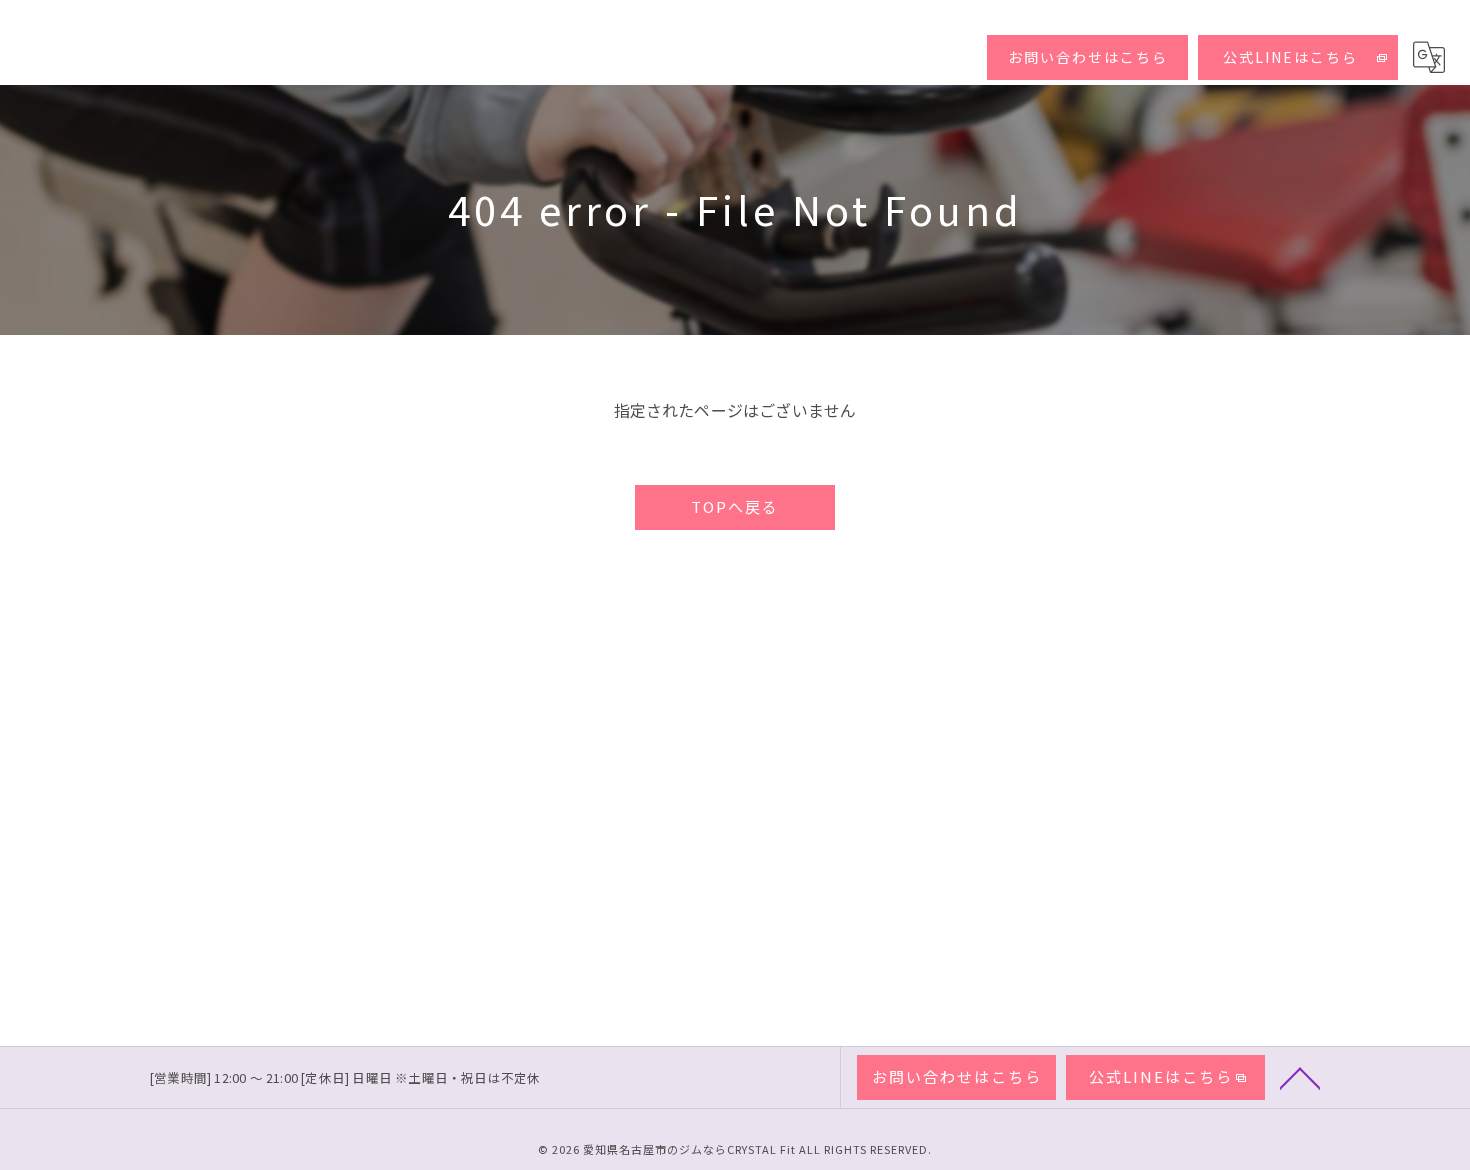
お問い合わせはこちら (1088, 57)
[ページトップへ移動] (1300, 1077)
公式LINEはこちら (1290, 57)
